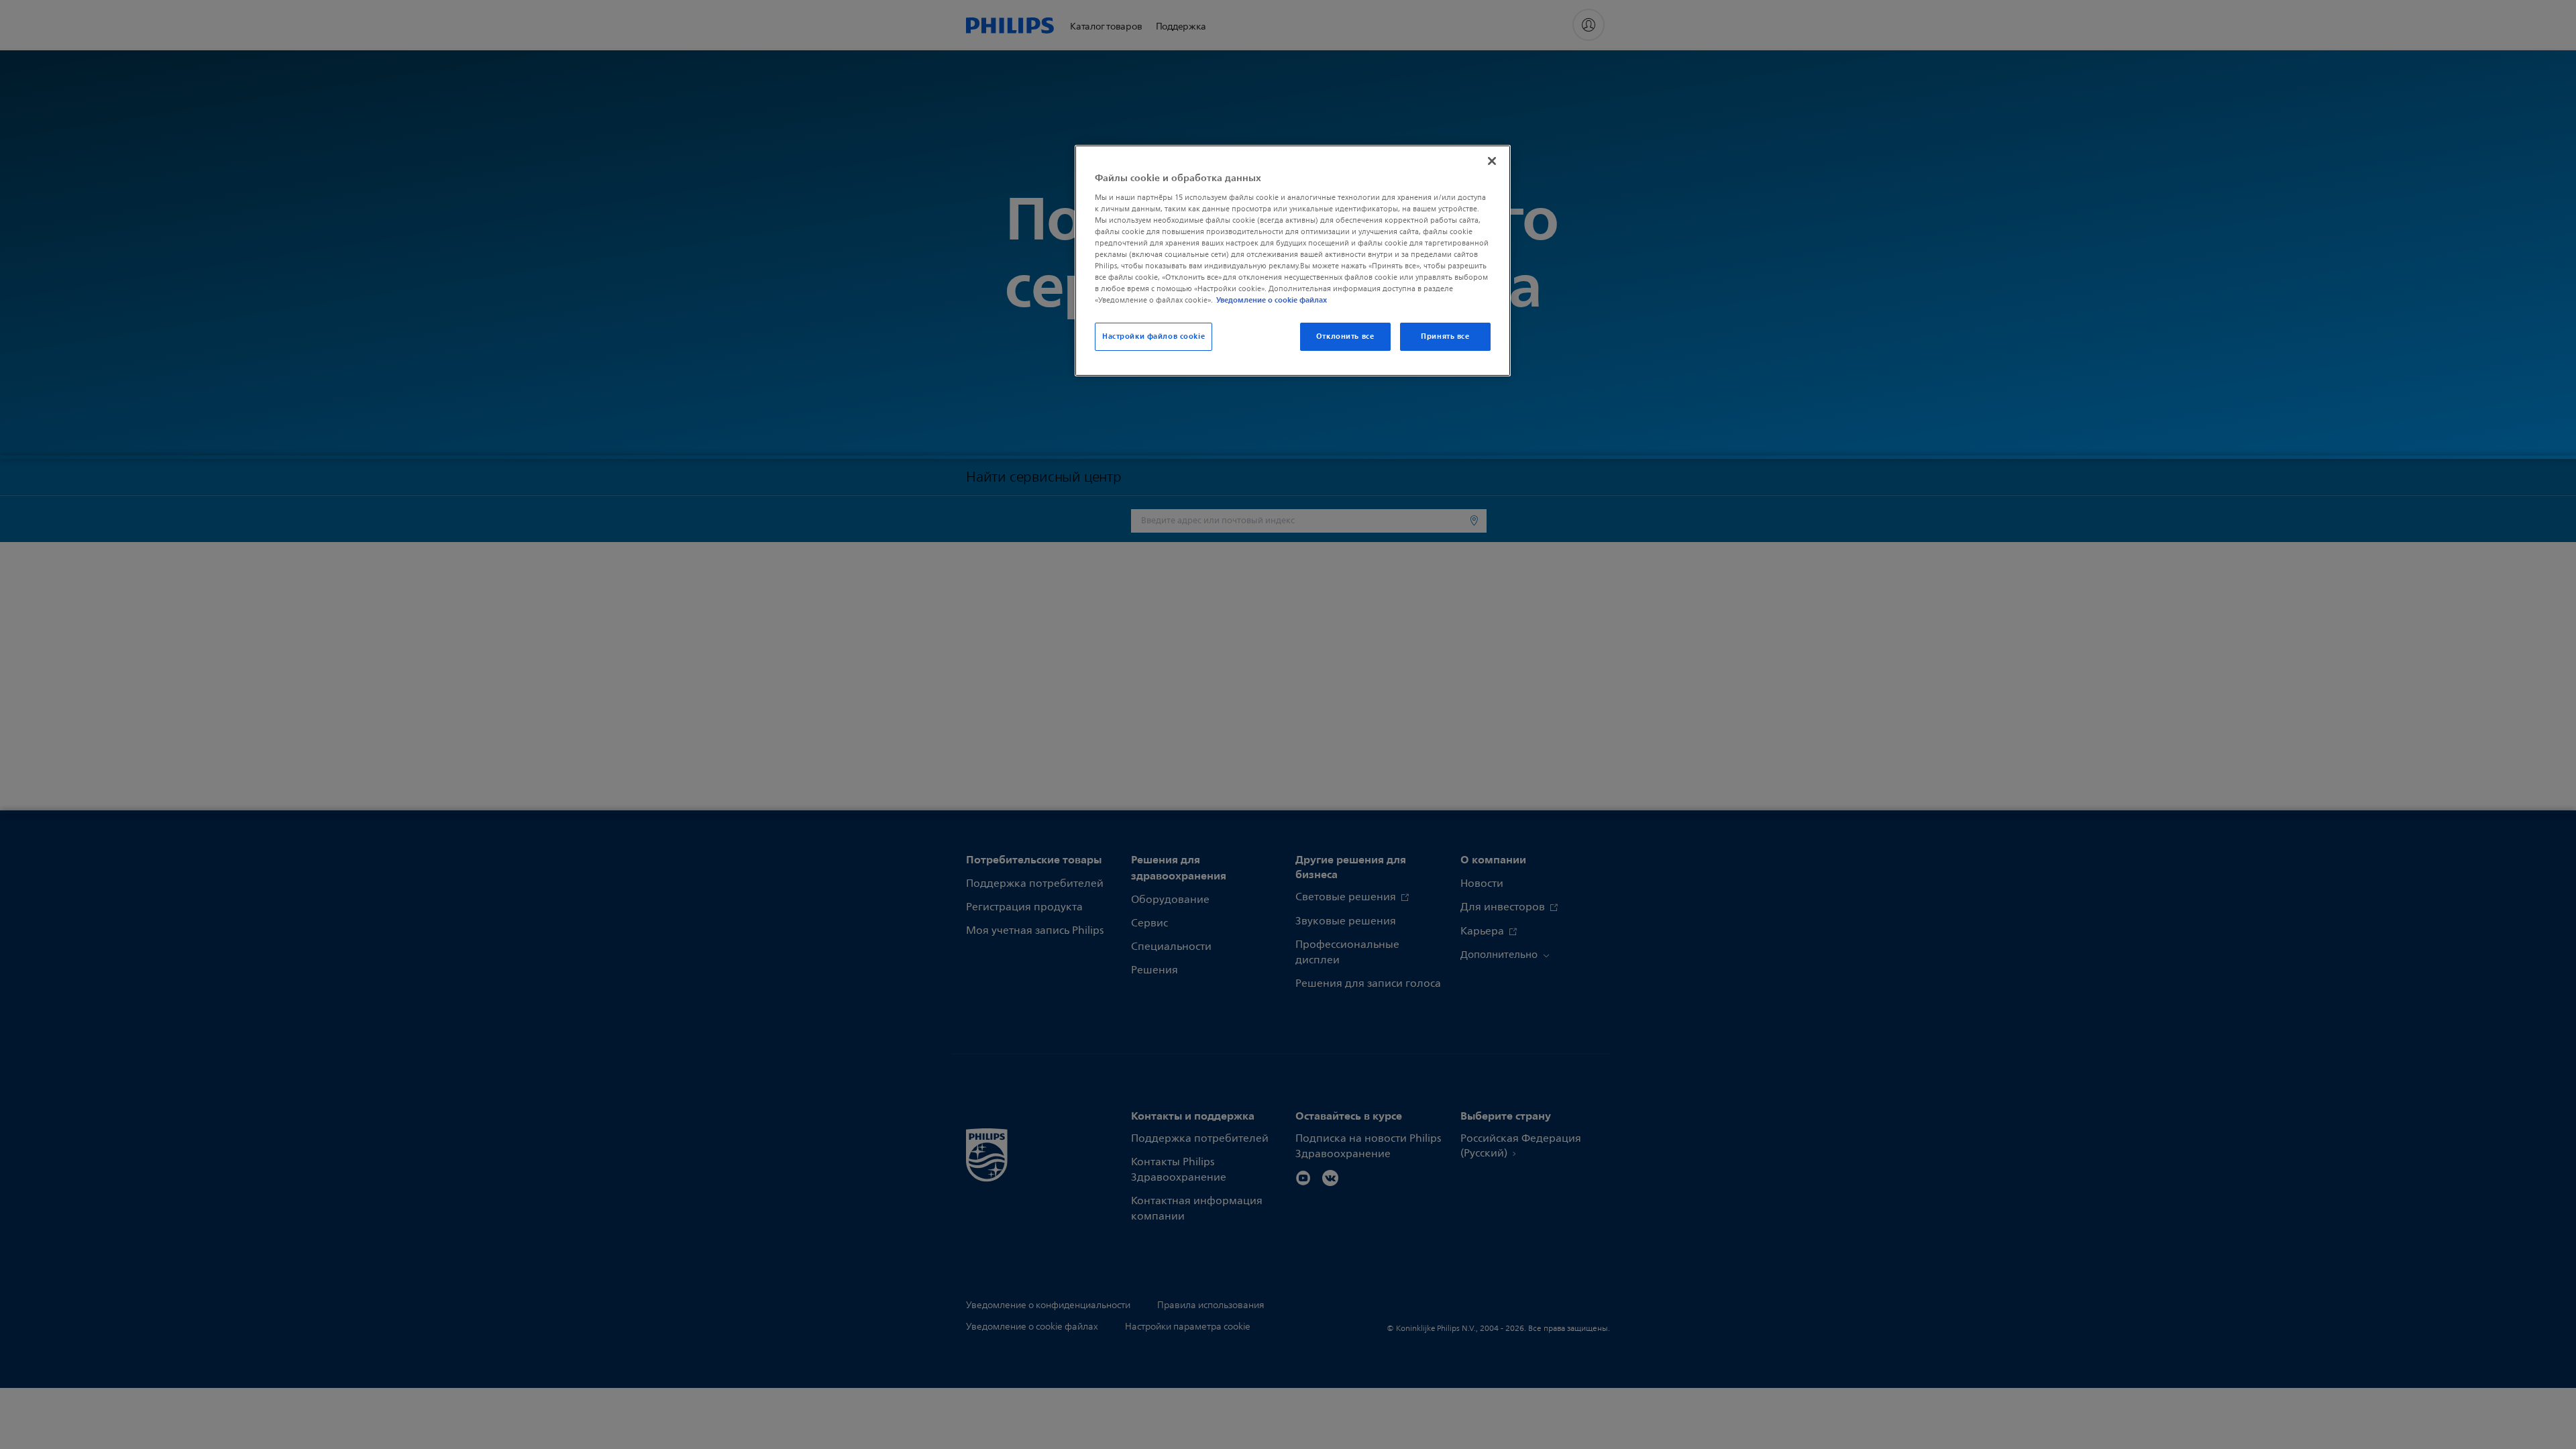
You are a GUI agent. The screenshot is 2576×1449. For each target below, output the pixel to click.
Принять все (1445, 336)
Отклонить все (1345, 336)
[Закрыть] (1492, 161)
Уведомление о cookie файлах (1272, 300)
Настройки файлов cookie (1153, 336)
